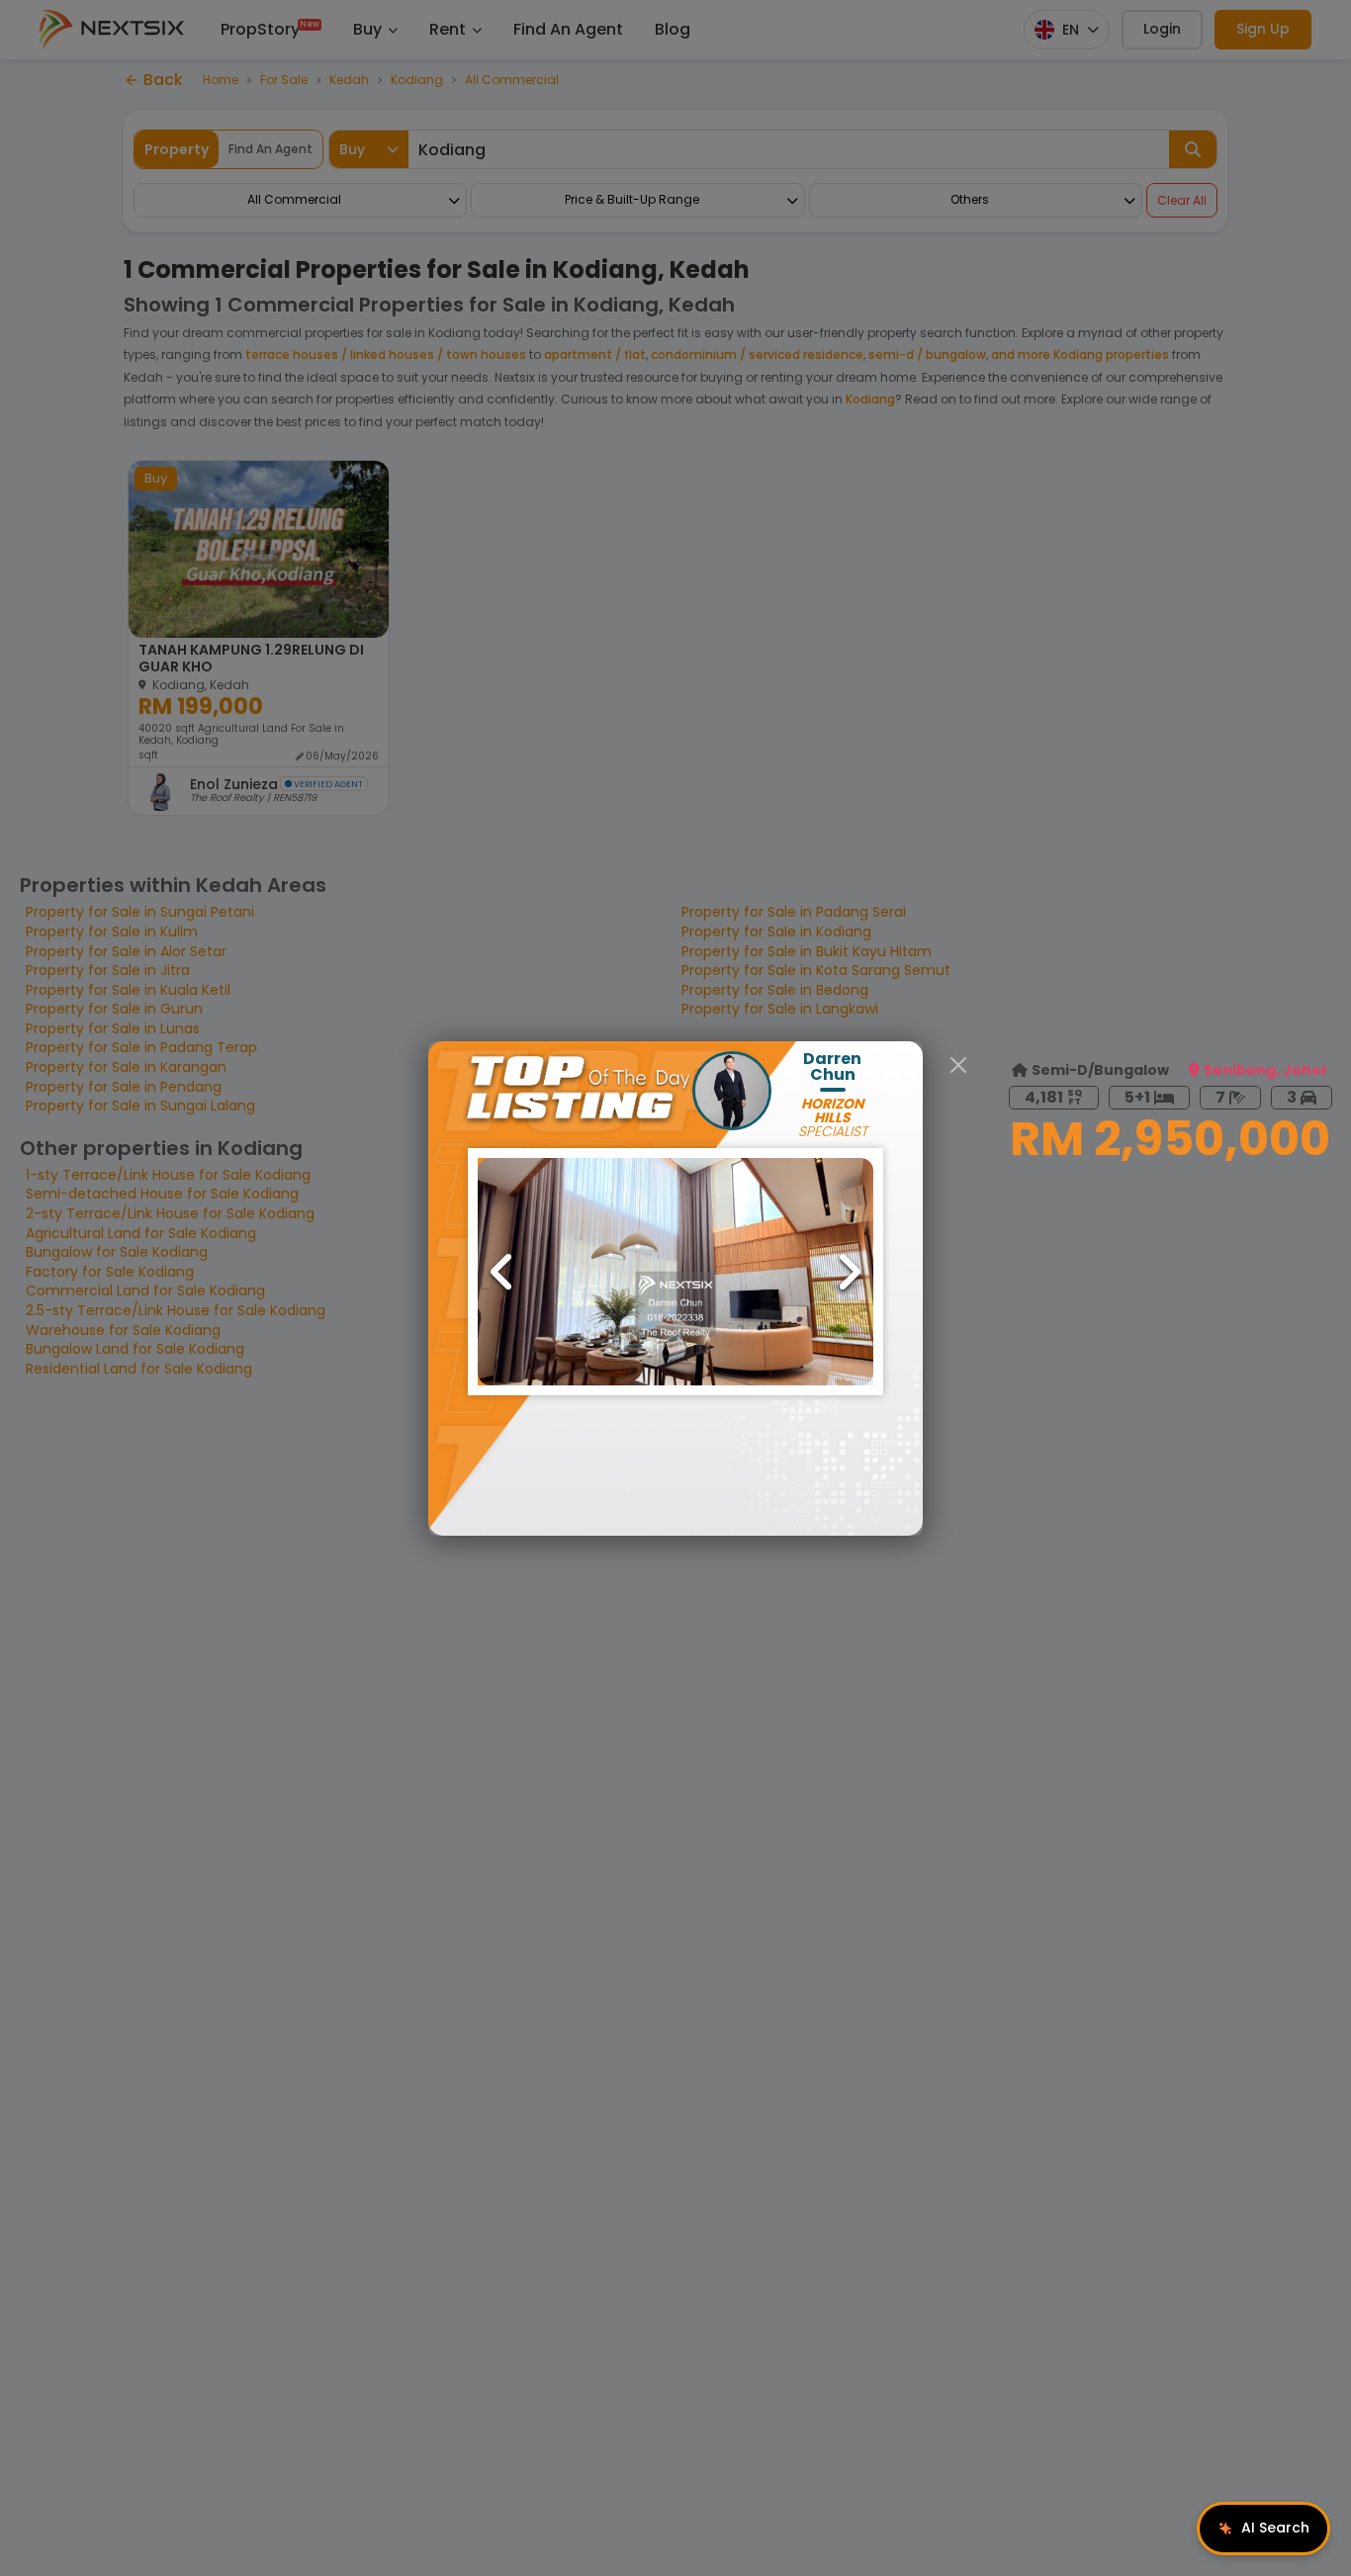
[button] (675, 1272)
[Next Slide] (849, 1272)
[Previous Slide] (502, 1272)
